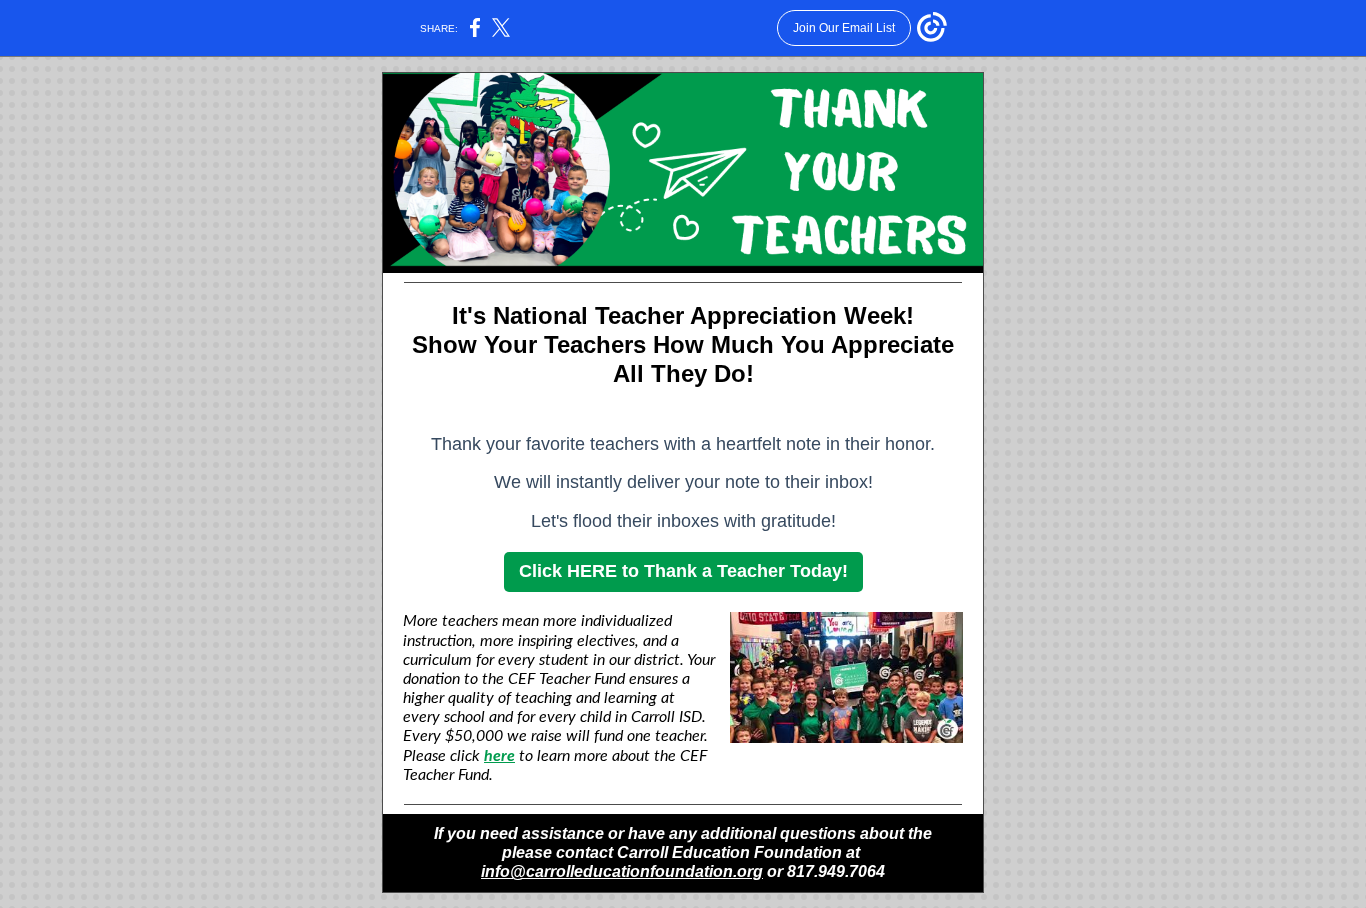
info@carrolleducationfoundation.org (622, 871)
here (499, 756)
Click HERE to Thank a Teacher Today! (683, 571)
